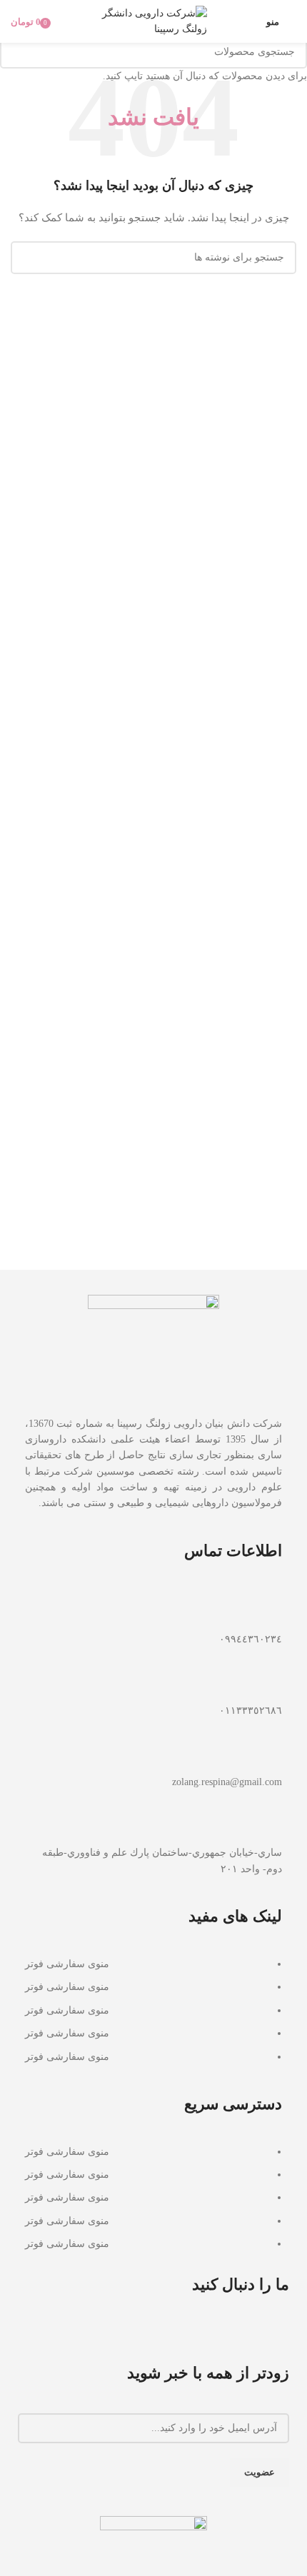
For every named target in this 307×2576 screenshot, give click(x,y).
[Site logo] (153, 20)
